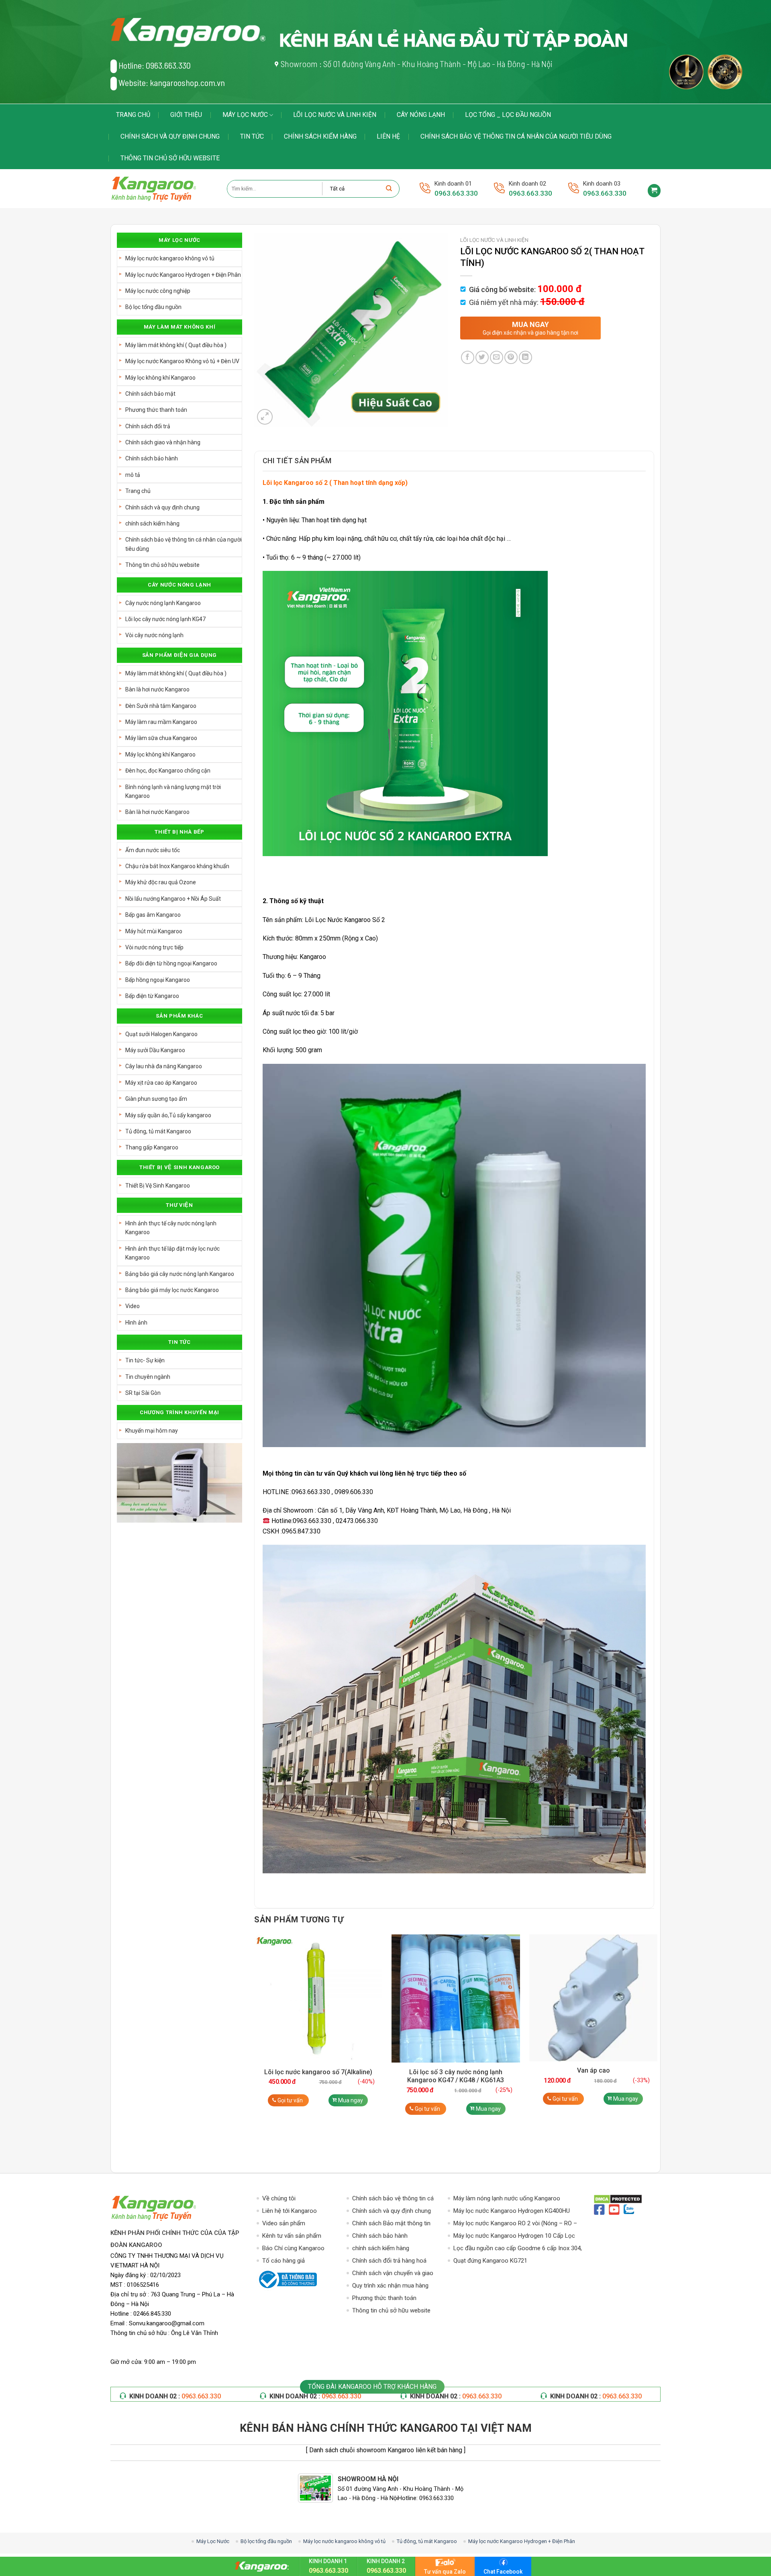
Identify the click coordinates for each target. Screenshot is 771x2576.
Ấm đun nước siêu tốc (153, 850)
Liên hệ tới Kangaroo (290, 2211)
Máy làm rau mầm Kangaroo (161, 722)
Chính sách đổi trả (148, 426)
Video (133, 1306)
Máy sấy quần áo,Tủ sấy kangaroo (168, 1115)
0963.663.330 (456, 193)
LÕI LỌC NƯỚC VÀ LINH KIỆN (335, 115)
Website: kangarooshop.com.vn (172, 82)
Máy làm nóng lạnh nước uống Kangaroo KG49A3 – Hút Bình (507, 2199)
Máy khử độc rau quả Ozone (161, 882)
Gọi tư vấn (290, 2100)
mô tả (133, 475)
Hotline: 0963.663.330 (155, 65)
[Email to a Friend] (497, 357)
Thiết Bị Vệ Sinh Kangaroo (158, 1186)
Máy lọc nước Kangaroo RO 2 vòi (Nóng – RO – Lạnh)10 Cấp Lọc (515, 2224)
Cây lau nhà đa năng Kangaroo (164, 1066)
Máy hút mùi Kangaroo (154, 931)
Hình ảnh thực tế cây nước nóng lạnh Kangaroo (171, 1228)
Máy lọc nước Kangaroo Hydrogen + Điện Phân (183, 275)
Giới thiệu (186, 115)
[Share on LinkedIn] (525, 357)
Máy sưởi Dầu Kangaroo (155, 1050)
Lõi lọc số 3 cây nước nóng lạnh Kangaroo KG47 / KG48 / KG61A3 (456, 2076)
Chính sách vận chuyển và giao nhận (393, 2274)
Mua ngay (351, 2100)
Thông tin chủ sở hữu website (170, 158)
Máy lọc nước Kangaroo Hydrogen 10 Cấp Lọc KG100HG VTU (514, 2236)
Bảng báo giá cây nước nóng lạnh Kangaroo (180, 1274)
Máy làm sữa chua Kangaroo (161, 738)
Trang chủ (133, 115)
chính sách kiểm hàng (320, 136)
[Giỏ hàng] (654, 191)
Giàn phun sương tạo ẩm (156, 1099)
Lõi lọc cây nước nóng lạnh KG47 (165, 619)
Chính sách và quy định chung (170, 136)
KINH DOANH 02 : (175, 2396)
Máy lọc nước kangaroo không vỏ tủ (170, 258)
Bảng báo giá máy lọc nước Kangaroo (172, 1290)
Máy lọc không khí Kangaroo (160, 378)
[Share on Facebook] (468, 357)
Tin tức (252, 136)
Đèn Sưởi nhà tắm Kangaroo (161, 706)
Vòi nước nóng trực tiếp (154, 947)
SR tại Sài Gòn (143, 1393)
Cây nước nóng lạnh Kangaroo (163, 603)
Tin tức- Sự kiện (145, 1360)
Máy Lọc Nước (245, 115)
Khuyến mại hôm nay (152, 1431)
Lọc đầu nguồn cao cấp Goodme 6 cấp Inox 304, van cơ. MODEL (518, 2249)
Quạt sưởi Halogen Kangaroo (161, 1034)
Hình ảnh (136, 1323)
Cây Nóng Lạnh (421, 115)
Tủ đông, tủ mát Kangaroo (158, 1131)
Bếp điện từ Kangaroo (152, 996)
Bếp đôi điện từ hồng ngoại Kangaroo (171, 963)
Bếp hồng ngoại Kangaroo (158, 980)
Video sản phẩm (284, 2223)
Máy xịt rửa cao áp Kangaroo (161, 1083)
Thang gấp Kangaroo (152, 1147)
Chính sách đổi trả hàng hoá (389, 2261)
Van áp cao (594, 2070)
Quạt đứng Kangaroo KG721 (490, 2261)
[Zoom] (265, 417)
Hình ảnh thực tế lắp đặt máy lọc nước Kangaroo (172, 1253)
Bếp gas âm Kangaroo (153, 915)
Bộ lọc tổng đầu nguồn (153, 307)
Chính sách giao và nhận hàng (163, 442)
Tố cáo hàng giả (284, 2261)
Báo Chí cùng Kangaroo (293, 2248)
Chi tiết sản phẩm (297, 461)
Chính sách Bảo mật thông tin (391, 2223)
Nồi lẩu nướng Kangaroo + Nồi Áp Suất (173, 899)
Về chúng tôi (279, 2198)
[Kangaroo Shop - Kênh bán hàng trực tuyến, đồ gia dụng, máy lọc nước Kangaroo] (163, 189)
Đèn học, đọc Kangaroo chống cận (168, 771)
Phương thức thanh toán (156, 410)
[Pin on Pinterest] (511, 357)
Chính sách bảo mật (150, 394)
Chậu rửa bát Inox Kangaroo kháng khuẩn (177, 866)
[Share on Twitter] (482, 357)
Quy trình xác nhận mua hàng (390, 2286)
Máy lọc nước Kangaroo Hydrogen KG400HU (512, 2211)
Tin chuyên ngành (148, 1377)
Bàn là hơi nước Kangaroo (157, 689)
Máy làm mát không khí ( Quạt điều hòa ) (176, 345)
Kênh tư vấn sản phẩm (292, 2236)
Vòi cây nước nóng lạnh (154, 635)
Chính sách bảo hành (152, 458)
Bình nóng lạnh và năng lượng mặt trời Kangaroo (173, 791)
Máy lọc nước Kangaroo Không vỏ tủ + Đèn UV (182, 361)
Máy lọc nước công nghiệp (158, 291)
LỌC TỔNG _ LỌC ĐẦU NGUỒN (508, 115)
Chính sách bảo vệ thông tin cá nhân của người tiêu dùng (516, 136)
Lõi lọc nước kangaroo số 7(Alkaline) (318, 2072)
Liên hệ (388, 136)
